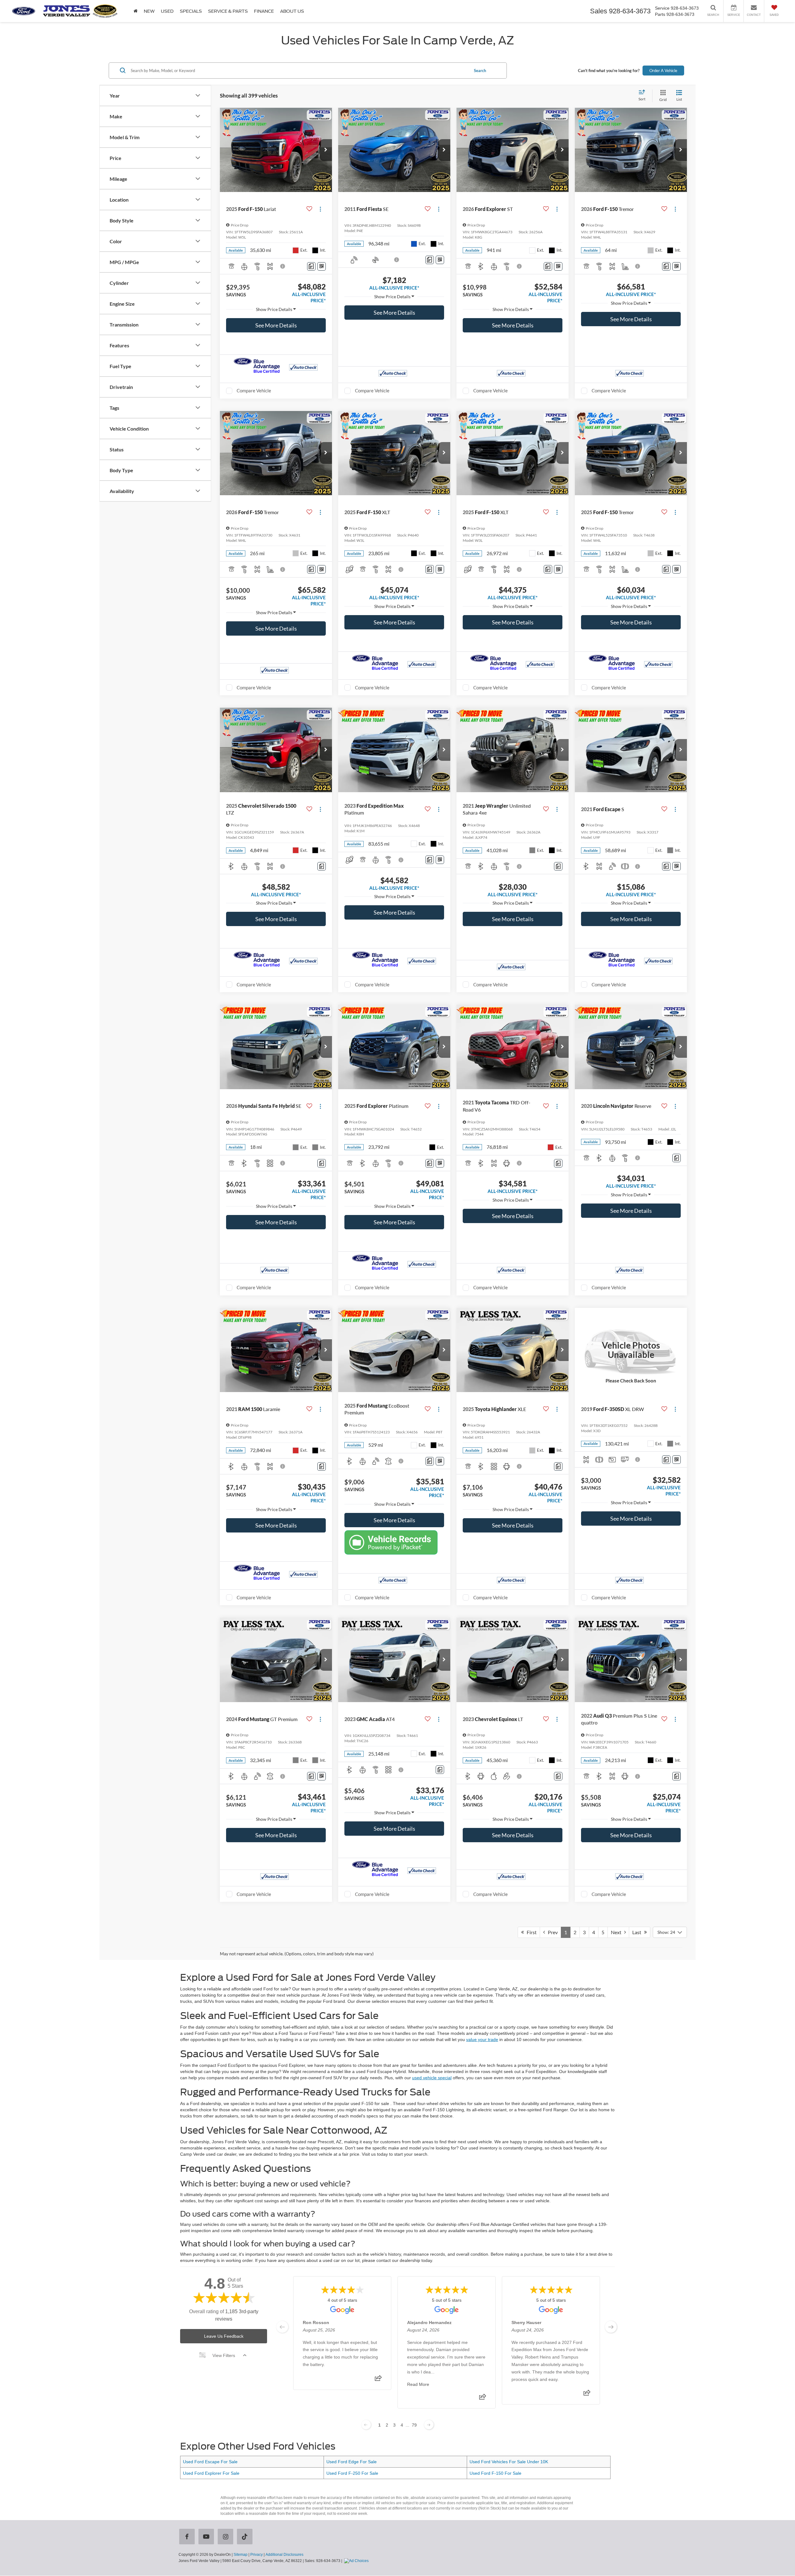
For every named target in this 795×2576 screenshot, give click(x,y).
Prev (551, 1932)
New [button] (149, 11)
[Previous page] (366, 2425)
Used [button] (167, 11)
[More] (276, 309)
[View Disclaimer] (283, 266)
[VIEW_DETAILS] (631, 1350)
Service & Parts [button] (228, 11)
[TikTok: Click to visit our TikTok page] (246, 2537)
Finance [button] (264, 11)
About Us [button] (292, 11)
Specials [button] (191, 11)
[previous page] (282, 2327)
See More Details (276, 325)
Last (638, 1932)
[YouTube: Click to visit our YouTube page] (207, 2537)
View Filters (224, 2355)
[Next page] (429, 2425)
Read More (418, 2384)
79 (414, 2425)
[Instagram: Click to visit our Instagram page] (227, 2537)
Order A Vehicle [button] (663, 70)
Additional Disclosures (284, 2555)
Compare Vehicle (254, 391)
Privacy (257, 2555)
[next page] (611, 2327)
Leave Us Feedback (224, 2336)
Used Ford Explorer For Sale (211, 2473)
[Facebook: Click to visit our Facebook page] (188, 2537)
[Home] (136, 11)
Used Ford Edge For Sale (352, 2462)
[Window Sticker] (322, 266)
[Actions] (320, 209)
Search (480, 70)
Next (618, 1932)
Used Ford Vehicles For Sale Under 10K (509, 2462)
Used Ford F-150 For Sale (495, 2473)
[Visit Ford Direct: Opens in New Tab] (357, 2561)
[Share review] (378, 2380)
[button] (326, 150)
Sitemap (241, 2555)
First (530, 1932)
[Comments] (311, 266)
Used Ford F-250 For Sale (352, 2473)
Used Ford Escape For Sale (210, 2462)
